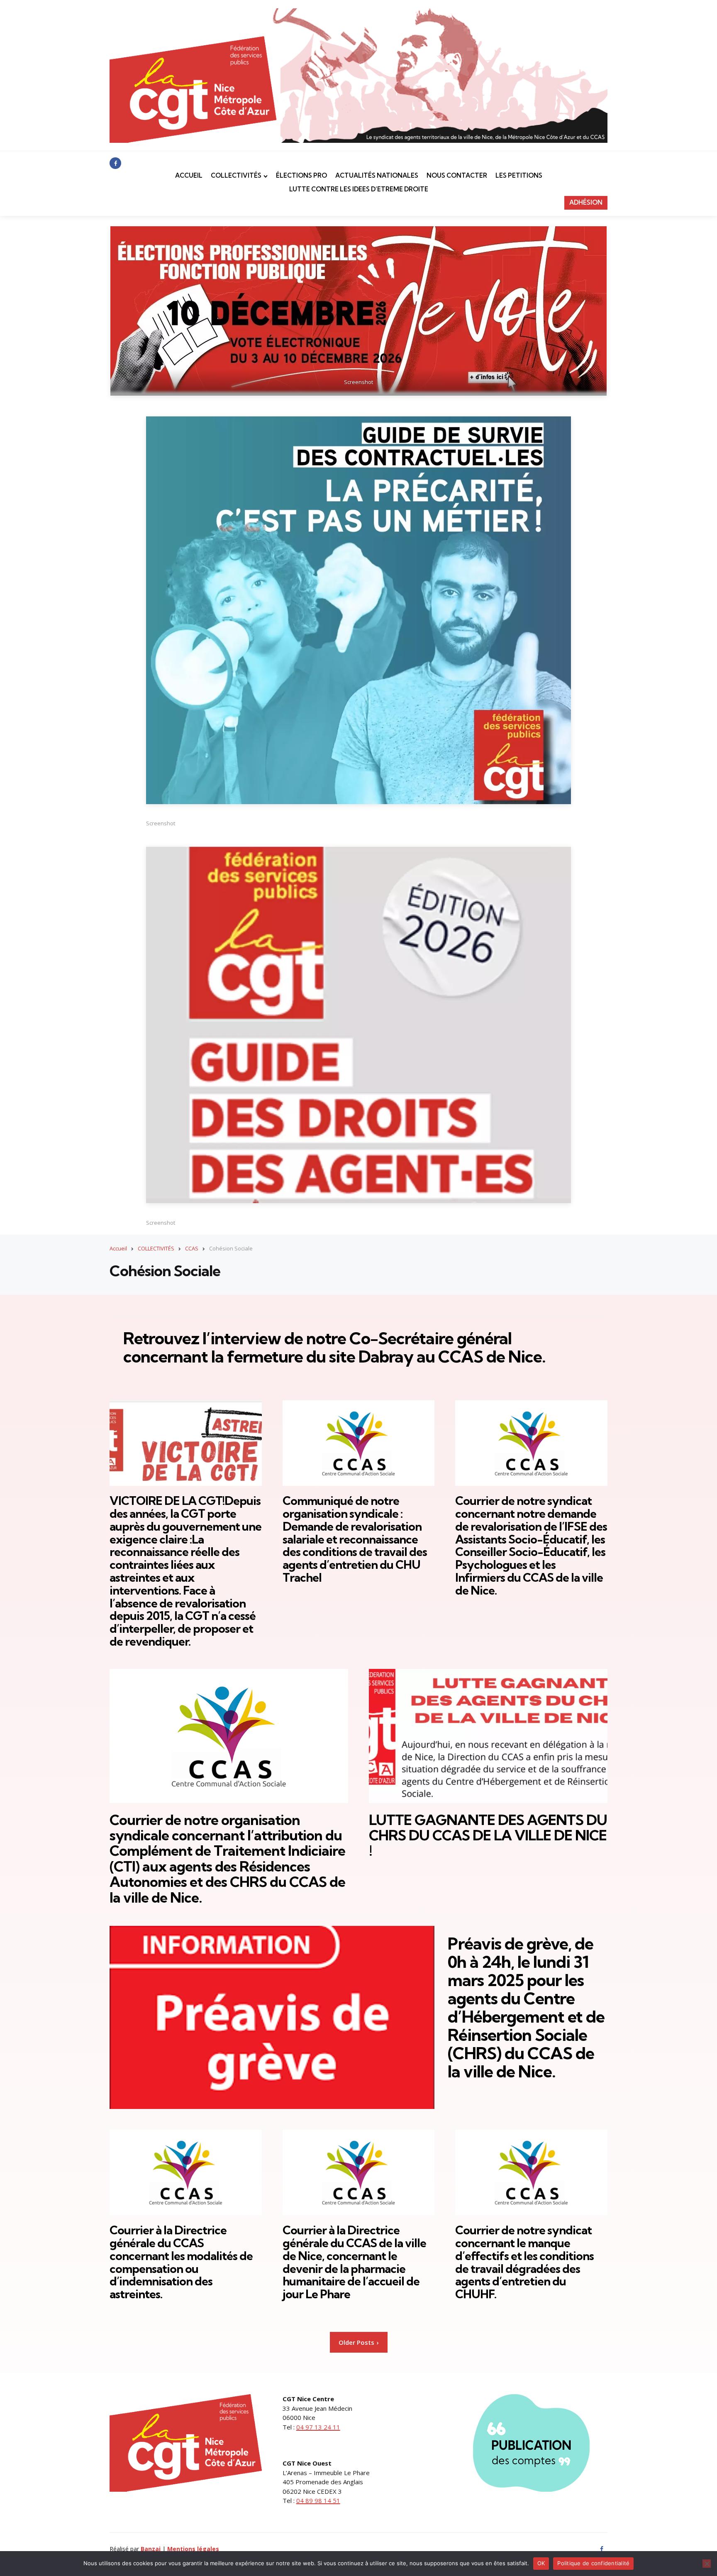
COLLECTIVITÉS (236, 175)
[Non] (707, 2564)
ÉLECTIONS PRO (301, 175)
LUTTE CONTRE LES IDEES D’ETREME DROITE (359, 189)
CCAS (192, 1248)
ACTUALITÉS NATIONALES (377, 175)
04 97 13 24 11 (318, 2427)
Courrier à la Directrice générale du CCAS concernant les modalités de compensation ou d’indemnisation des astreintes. (181, 2262)
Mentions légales (193, 2549)
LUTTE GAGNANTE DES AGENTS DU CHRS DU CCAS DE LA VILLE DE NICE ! (488, 1835)
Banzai (151, 2549)
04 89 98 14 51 (318, 2500)
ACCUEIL (189, 175)
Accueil (118, 1248)
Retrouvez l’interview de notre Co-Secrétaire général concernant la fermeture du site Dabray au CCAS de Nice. (334, 1347)
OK (541, 2563)
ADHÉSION (586, 202)
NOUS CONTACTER (457, 175)
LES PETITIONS (519, 175)
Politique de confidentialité (593, 2563)
